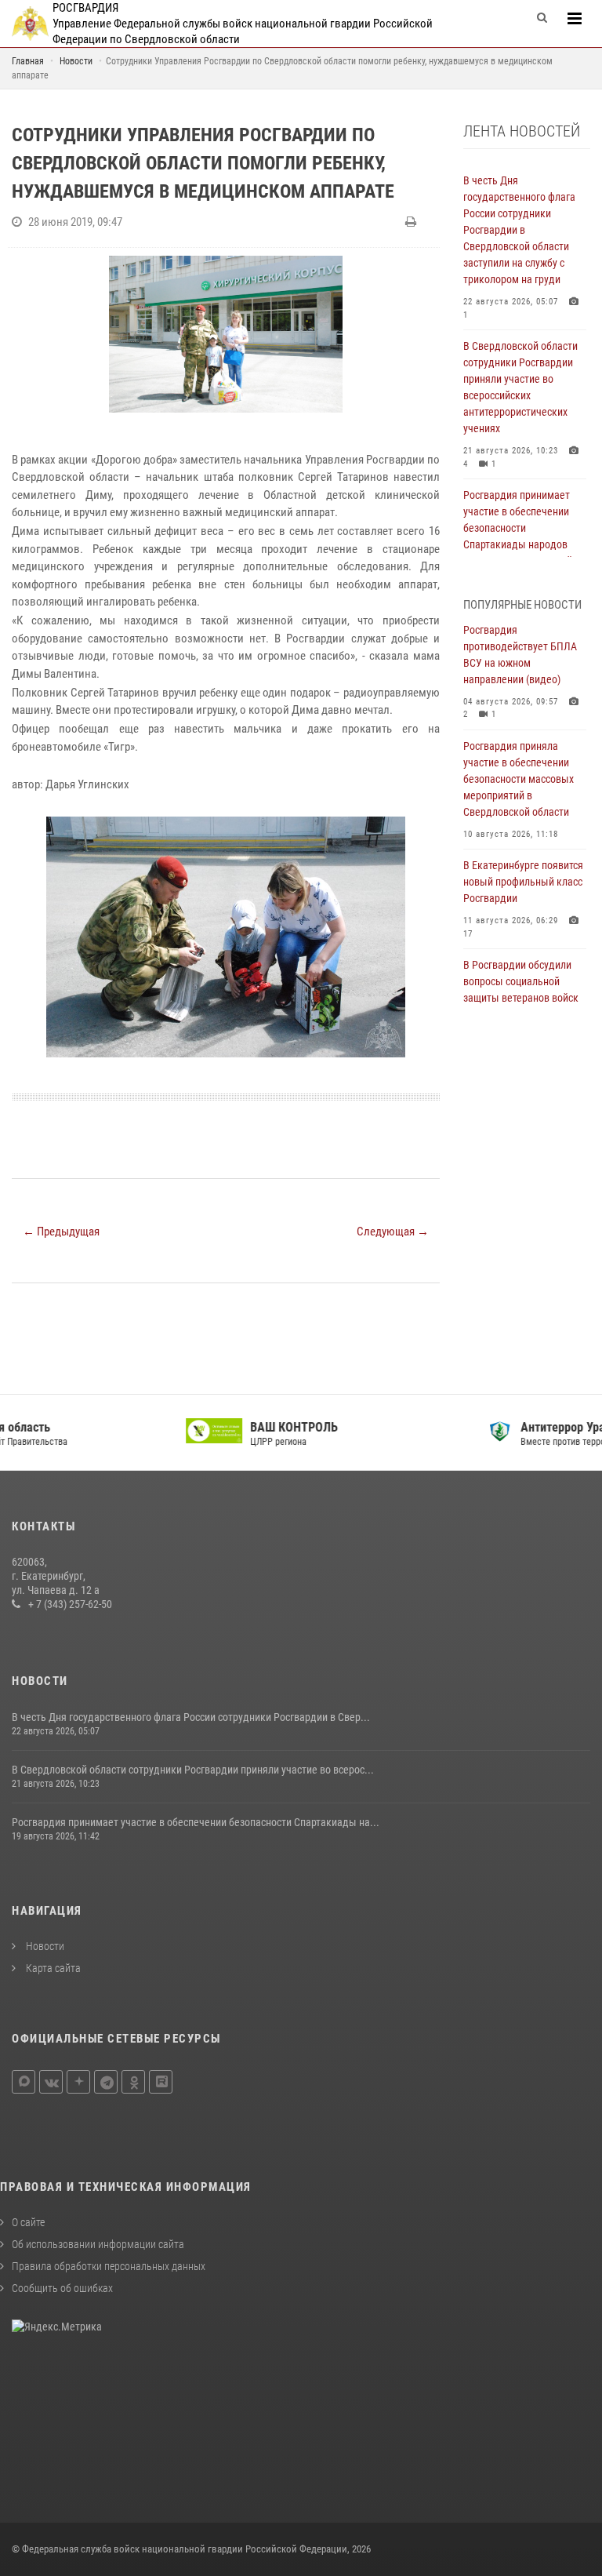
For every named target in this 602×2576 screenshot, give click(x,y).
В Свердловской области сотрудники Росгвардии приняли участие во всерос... (193, 1770)
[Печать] (413, 222)
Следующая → (393, 1232)
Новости (44, 1946)
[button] (426, 831)
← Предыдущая (61, 1232)
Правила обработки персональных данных (109, 2266)
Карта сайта (52, 1968)
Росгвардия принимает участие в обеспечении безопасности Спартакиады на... (196, 1822)
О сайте (28, 2222)
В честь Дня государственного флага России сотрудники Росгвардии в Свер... (191, 1717)
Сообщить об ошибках (62, 2288)
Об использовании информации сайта (98, 2244)
